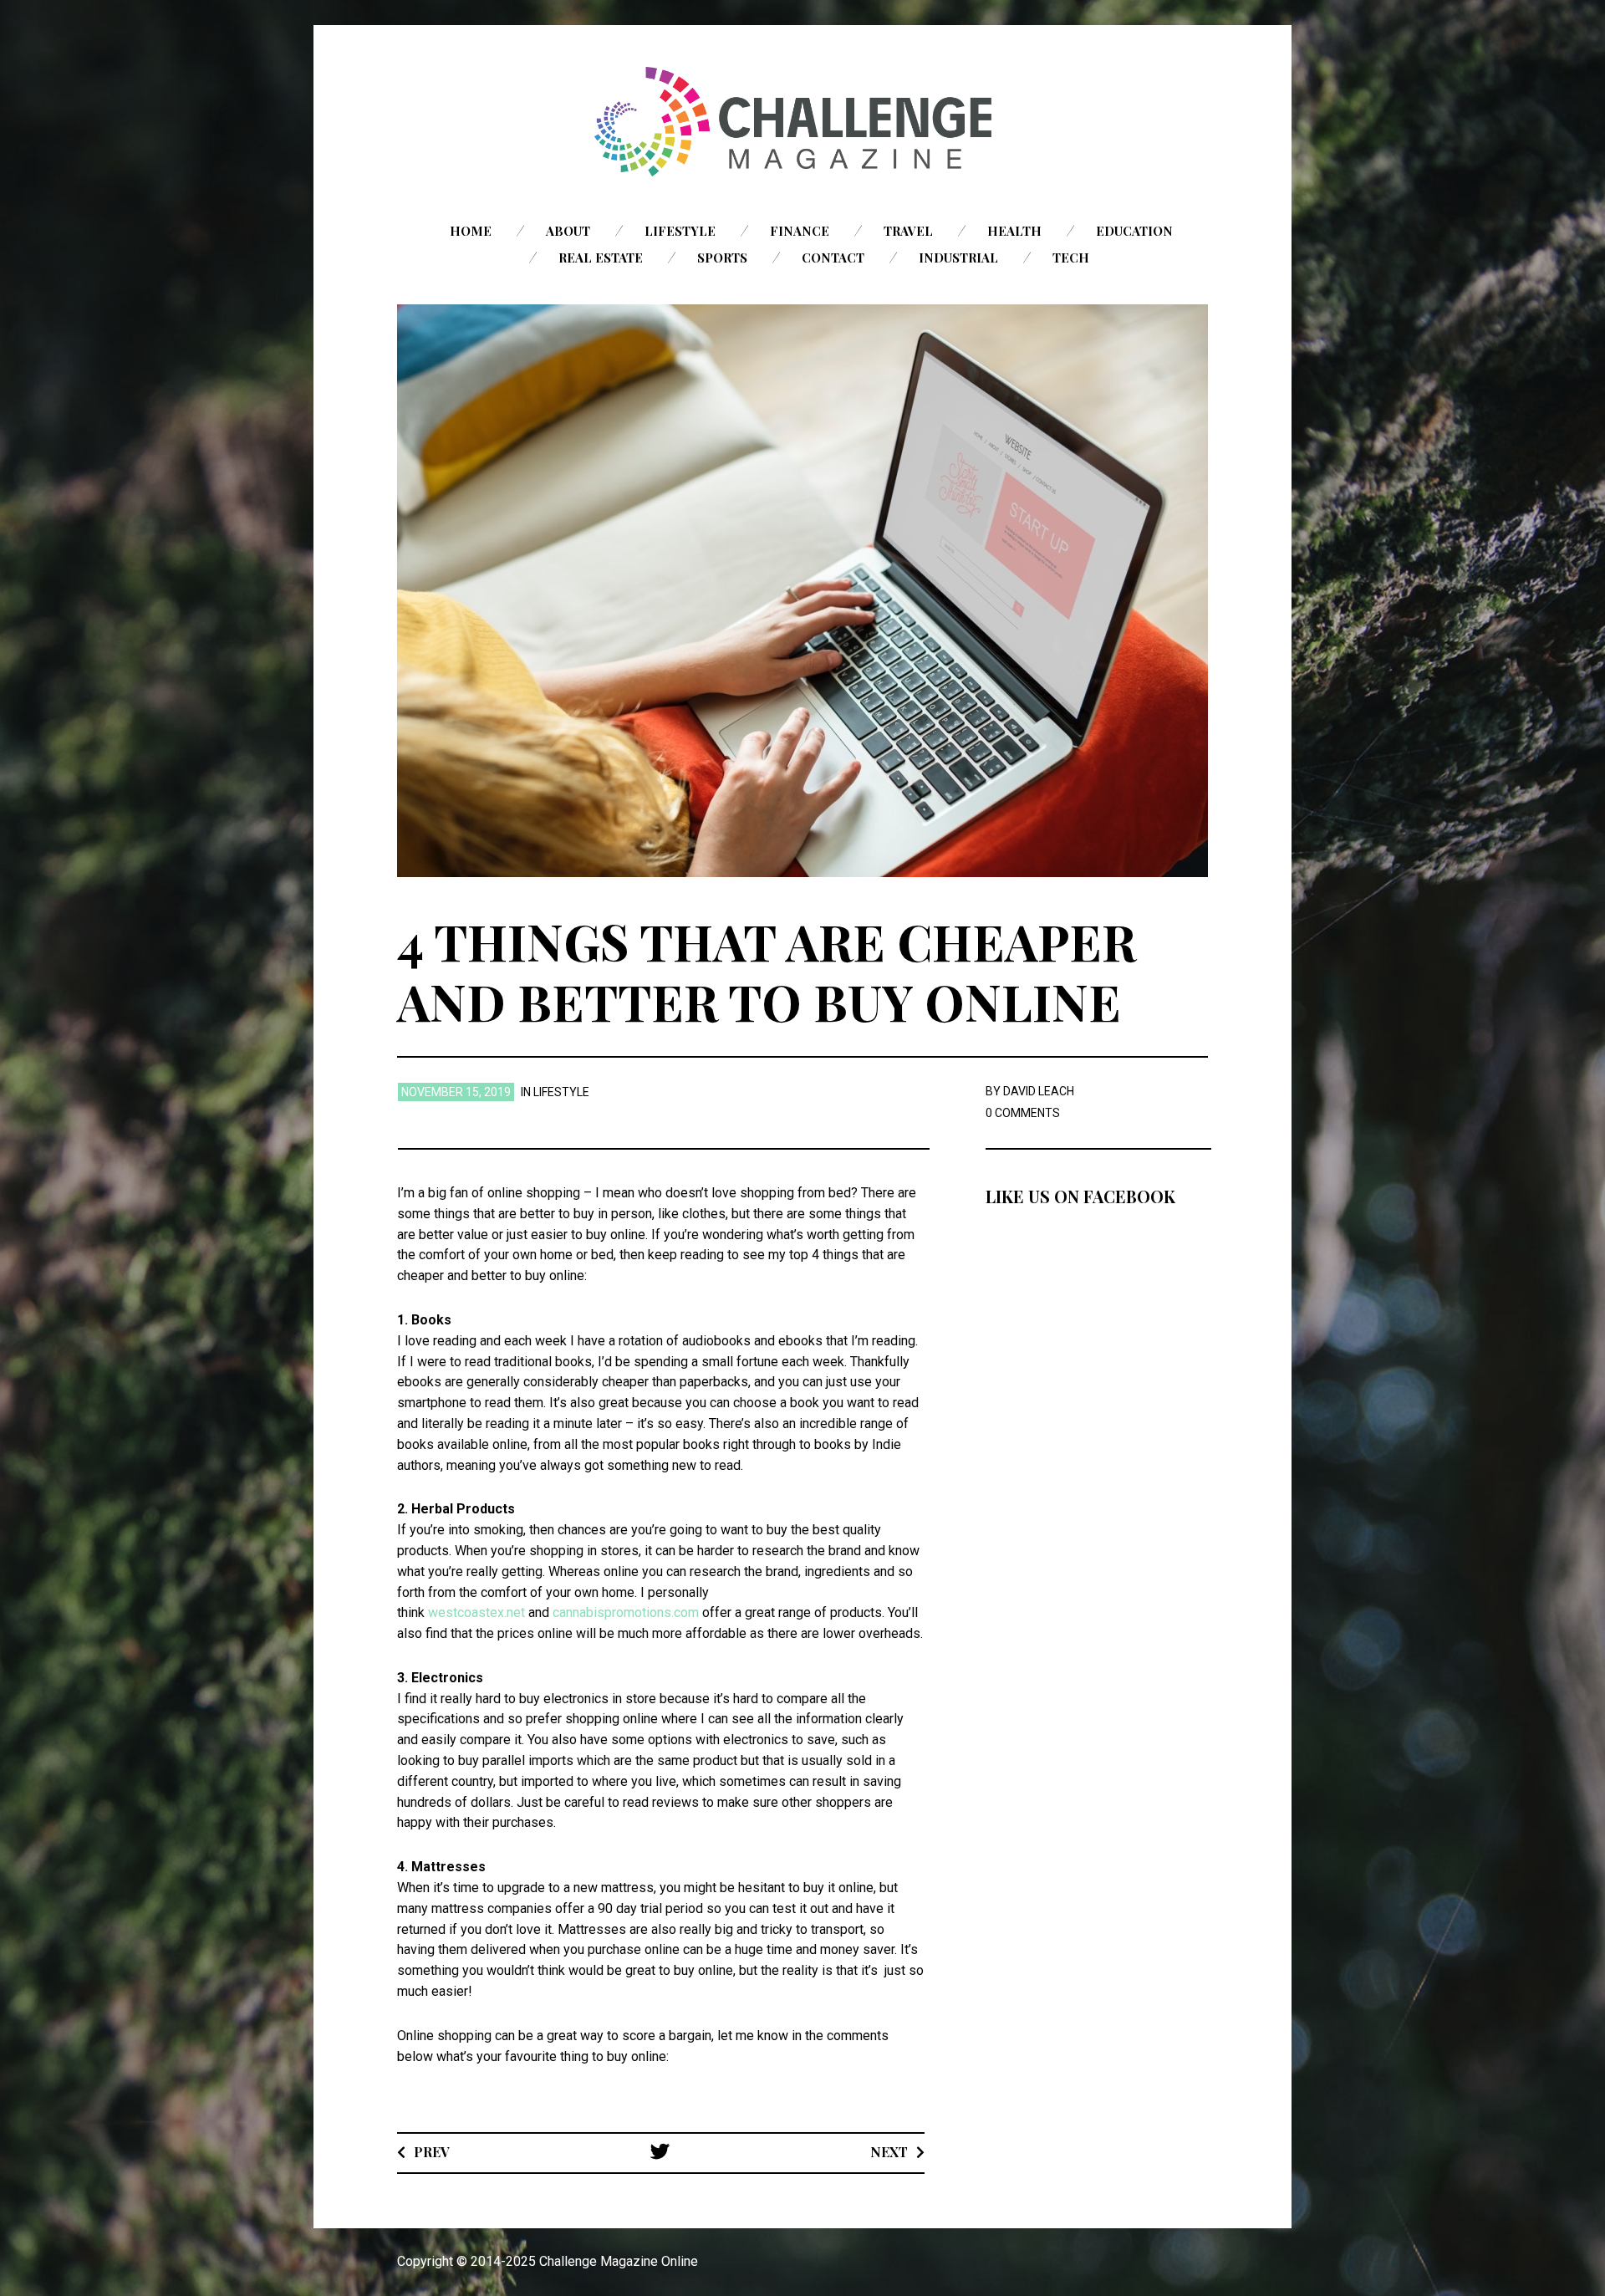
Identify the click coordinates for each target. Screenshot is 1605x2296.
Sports (722, 258)
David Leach (1039, 1091)
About (568, 231)
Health (1014, 231)
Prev (432, 2152)
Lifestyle (680, 231)
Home (471, 231)
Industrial (958, 258)
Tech (1071, 258)
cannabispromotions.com (626, 1612)
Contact (833, 258)
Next (889, 2152)
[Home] (802, 122)
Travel (908, 231)
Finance (800, 231)
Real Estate (601, 258)
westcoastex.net (476, 1612)
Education (1134, 231)
